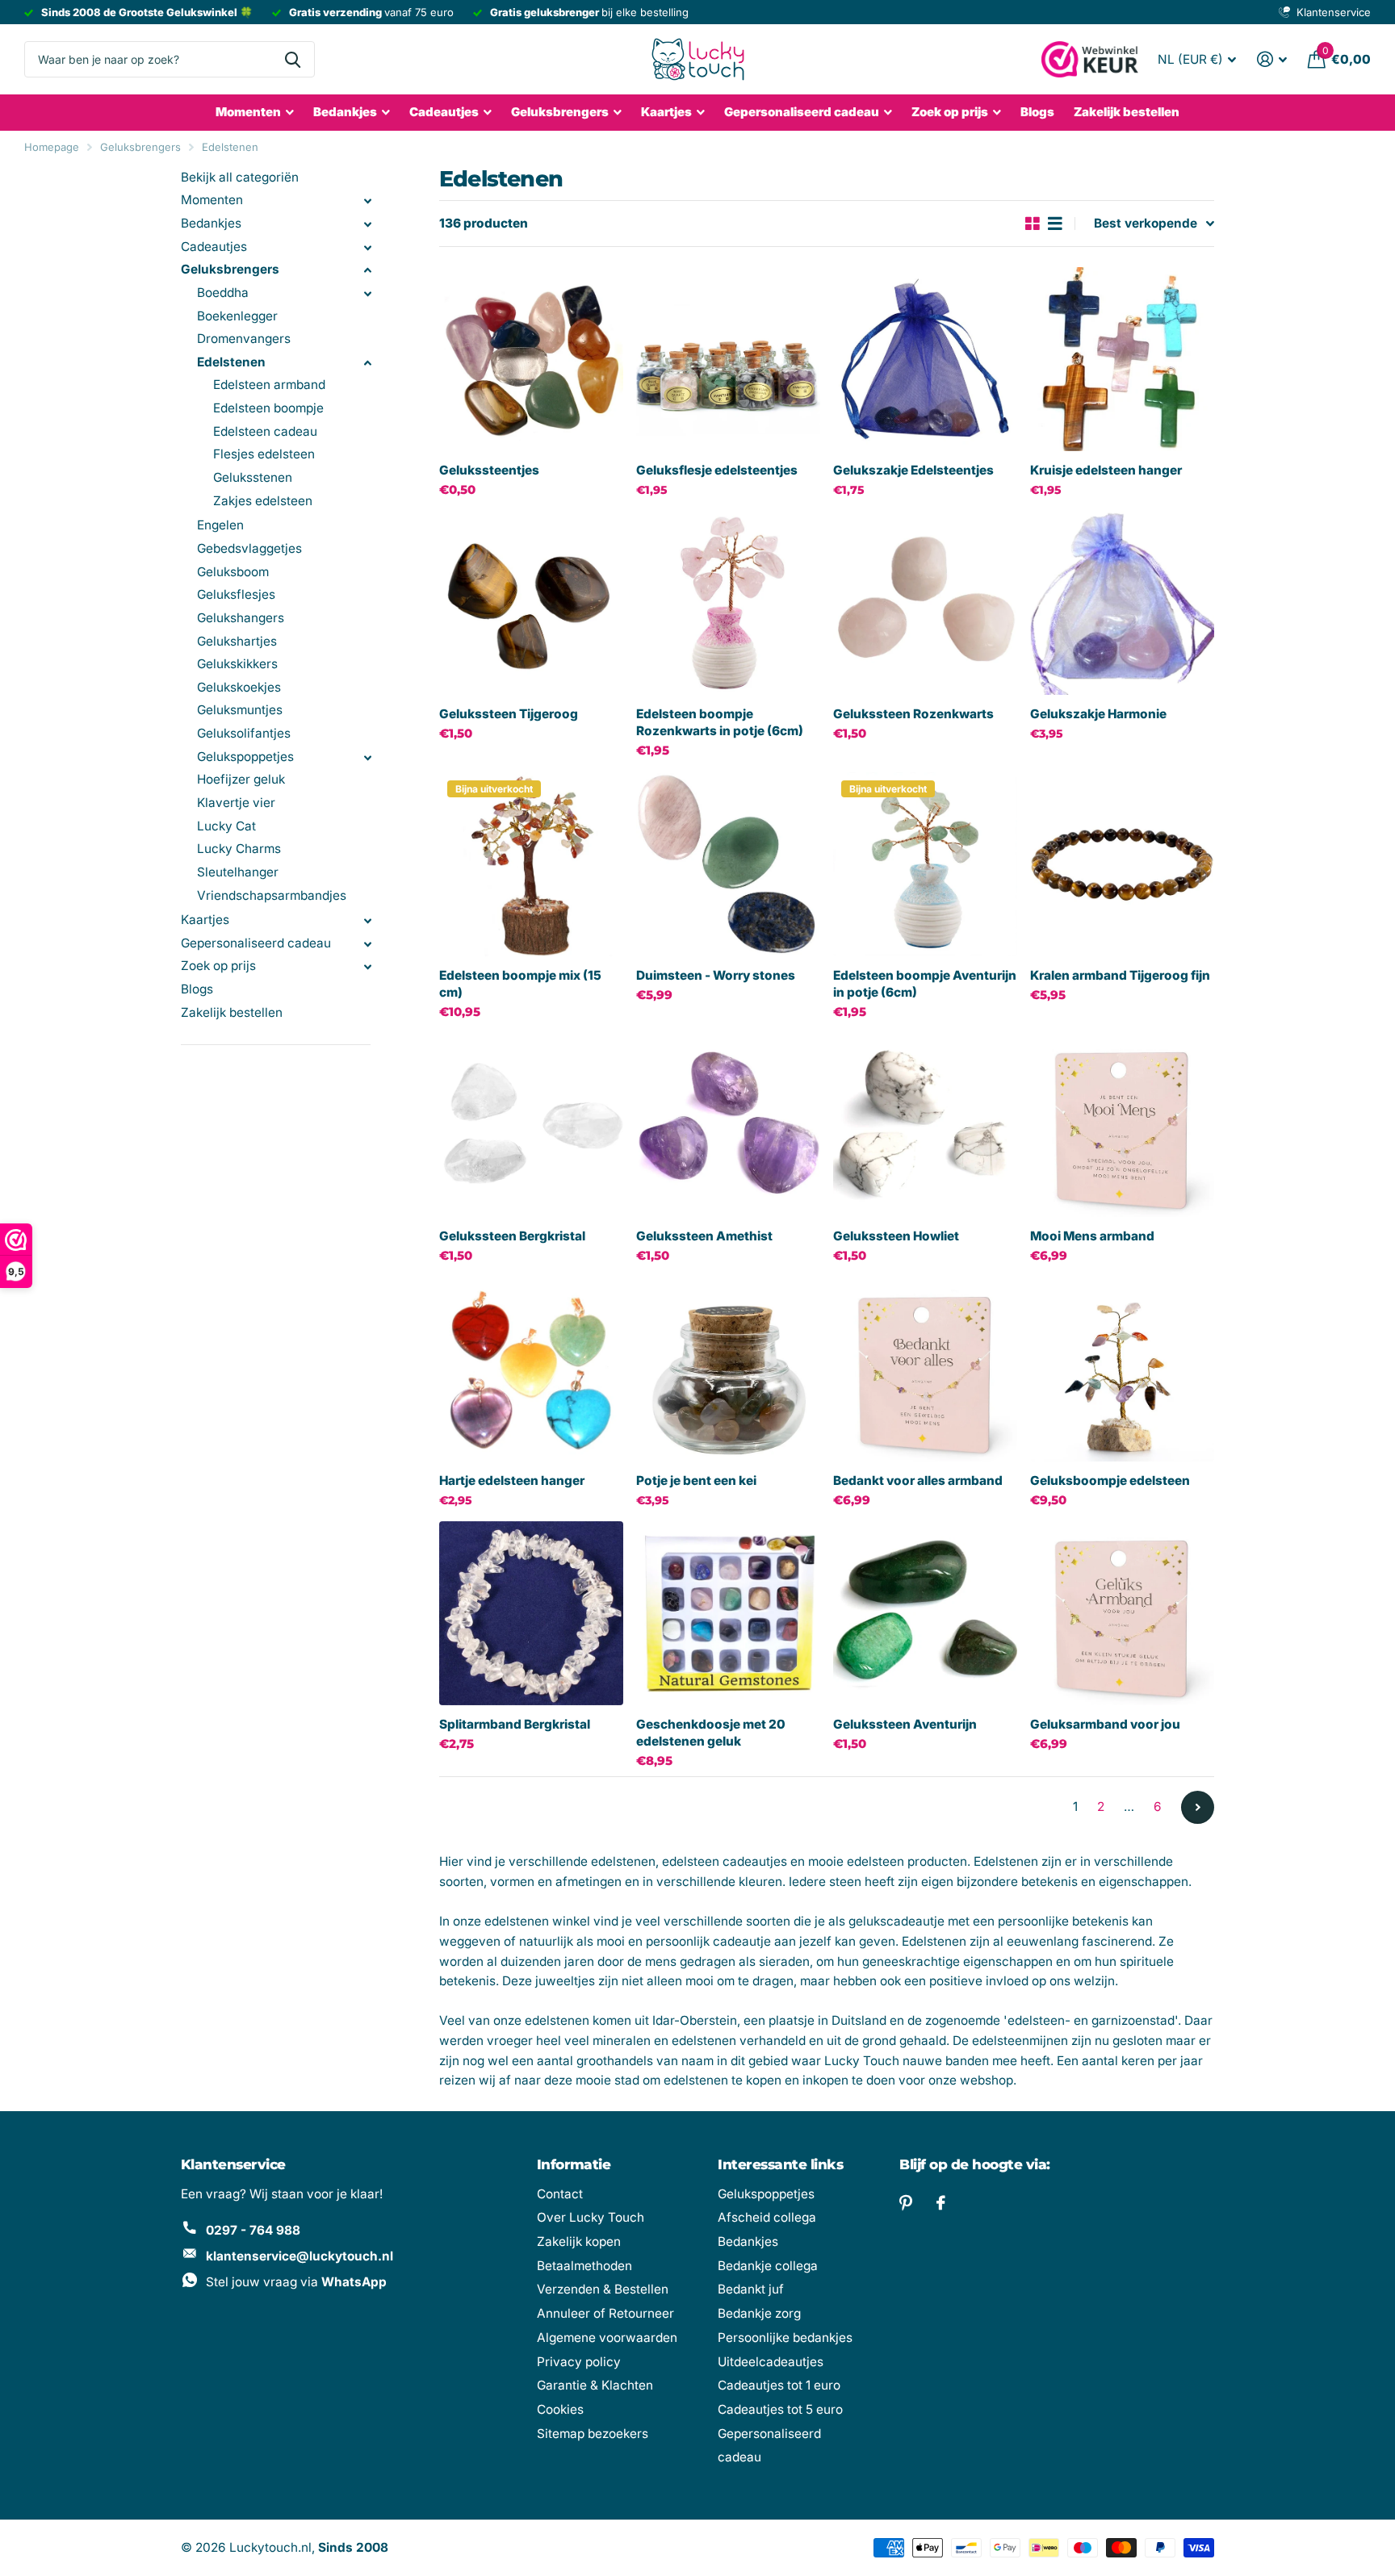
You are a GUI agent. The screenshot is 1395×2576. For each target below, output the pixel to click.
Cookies (560, 2409)
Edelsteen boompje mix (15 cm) (520, 984)
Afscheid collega (767, 2217)
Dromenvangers (244, 339)
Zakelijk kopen (579, 2241)
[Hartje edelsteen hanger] (531, 1370)
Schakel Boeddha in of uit (367, 294)
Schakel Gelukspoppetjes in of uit (367, 758)
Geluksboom (233, 572)
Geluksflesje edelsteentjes (717, 470)
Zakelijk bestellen (1127, 112)
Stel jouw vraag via (296, 2282)
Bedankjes (345, 112)
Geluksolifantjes (244, 733)
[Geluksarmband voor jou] (1122, 1613)
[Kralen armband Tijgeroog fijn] (1122, 864)
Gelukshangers (241, 618)
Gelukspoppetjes (245, 757)
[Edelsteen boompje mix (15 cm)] (531, 864)
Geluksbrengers (560, 112)
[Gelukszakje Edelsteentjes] (925, 359)
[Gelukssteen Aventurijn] (925, 1613)
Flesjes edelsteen (264, 454)
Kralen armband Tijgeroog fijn (1120, 975)
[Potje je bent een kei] (728, 1370)
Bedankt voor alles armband (918, 1480)
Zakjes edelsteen (263, 501)
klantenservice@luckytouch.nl (300, 2256)
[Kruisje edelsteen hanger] (1122, 359)
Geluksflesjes (236, 594)
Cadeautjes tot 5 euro (780, 2409)
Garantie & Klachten (595, 2385)
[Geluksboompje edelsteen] (1122, 1370)
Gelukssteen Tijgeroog (509, 714)
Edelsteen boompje (268, 408)
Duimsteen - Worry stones (716, 975)
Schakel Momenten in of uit (367, 201)
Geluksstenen (253, 477)
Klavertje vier (236, 803)
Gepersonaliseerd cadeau (802, 112)
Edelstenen (230, 147)
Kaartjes (666, 112)
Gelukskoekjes (239, 687)
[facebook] (941, 2203)
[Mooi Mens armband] (1122, 1125)
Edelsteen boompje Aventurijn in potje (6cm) (925, 984)
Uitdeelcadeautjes (771, 2362)
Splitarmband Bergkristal (515, 1724)
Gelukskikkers (237, 664)
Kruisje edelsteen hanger (1106, 470)
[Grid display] (1033, 224)
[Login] (1272, 59)
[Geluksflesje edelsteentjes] (728, 359)
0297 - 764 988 (253, 2230)
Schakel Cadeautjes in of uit (367, 248)
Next (1198, 1807)
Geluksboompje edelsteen (1110, 1480)
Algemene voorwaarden (607, 2338)
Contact (560, 2194)
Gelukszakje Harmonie (1098, 714)
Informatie (574, 2164)
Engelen (220, 525)
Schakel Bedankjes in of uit (367, 224)
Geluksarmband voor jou (1105, 1724)
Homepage (52, 147)
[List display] (1055, 224)
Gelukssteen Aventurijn (905, 1724)
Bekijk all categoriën (240, 177)
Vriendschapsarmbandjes (272, 895)
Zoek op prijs (218, 966)
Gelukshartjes (237, 641)
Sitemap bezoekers (593, 2434)
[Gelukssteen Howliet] (925, 1125)
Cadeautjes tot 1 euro (779, 2385)
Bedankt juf (751, 2289)
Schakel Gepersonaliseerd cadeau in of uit (367, 944)
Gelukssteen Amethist (704, 1236)
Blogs (1037, 112)
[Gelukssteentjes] (531, 359)
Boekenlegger (237, 316)
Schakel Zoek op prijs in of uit (367, 967)
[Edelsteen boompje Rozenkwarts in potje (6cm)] (728, 603)
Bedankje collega (768, 2266)
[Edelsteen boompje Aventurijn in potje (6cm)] (925, 864)
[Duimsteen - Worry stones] (728, 864)
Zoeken (293, 59)
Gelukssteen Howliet (896, 1236)
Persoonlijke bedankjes (785, 2338)
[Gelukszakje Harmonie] (1122, 603)
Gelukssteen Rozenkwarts (913, 714)
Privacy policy (579, 2362)
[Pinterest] (906, 2203)
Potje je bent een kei (696, 1480)
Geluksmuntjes (240, 710)
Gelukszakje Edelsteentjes (913, 470)
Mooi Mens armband (1092, 1236)
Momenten (248, 112)
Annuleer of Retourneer (605, 2313)
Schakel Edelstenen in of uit (367, 363)
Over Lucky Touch (591, 2217)
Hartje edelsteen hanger (512, 1480)
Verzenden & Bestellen (603, 2289)
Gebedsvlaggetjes (249, 548)
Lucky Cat (226, 826)
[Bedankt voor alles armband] (925, 1370)
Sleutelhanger (238, 872)
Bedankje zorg (759, 2313)
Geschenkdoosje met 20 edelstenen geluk (711, 1733)
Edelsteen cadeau (265, 431)
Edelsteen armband (269, 385)
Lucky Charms (239, 849)
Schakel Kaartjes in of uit (367, 921)
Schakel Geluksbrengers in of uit (367, 270)
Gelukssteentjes (489, 470)
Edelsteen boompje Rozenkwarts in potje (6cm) (720, 722)
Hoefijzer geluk (241, 779)
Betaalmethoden (584, 2266)
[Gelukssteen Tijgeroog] (531, 603)
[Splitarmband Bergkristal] (531, 1613)
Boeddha (223, 293)
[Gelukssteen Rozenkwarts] (925, 603)
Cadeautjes (444, 112)
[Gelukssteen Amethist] (728, 1125)
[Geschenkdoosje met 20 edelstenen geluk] (728, 1613)
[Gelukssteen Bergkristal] (531, 1125)
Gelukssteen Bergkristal (512, 1236)
